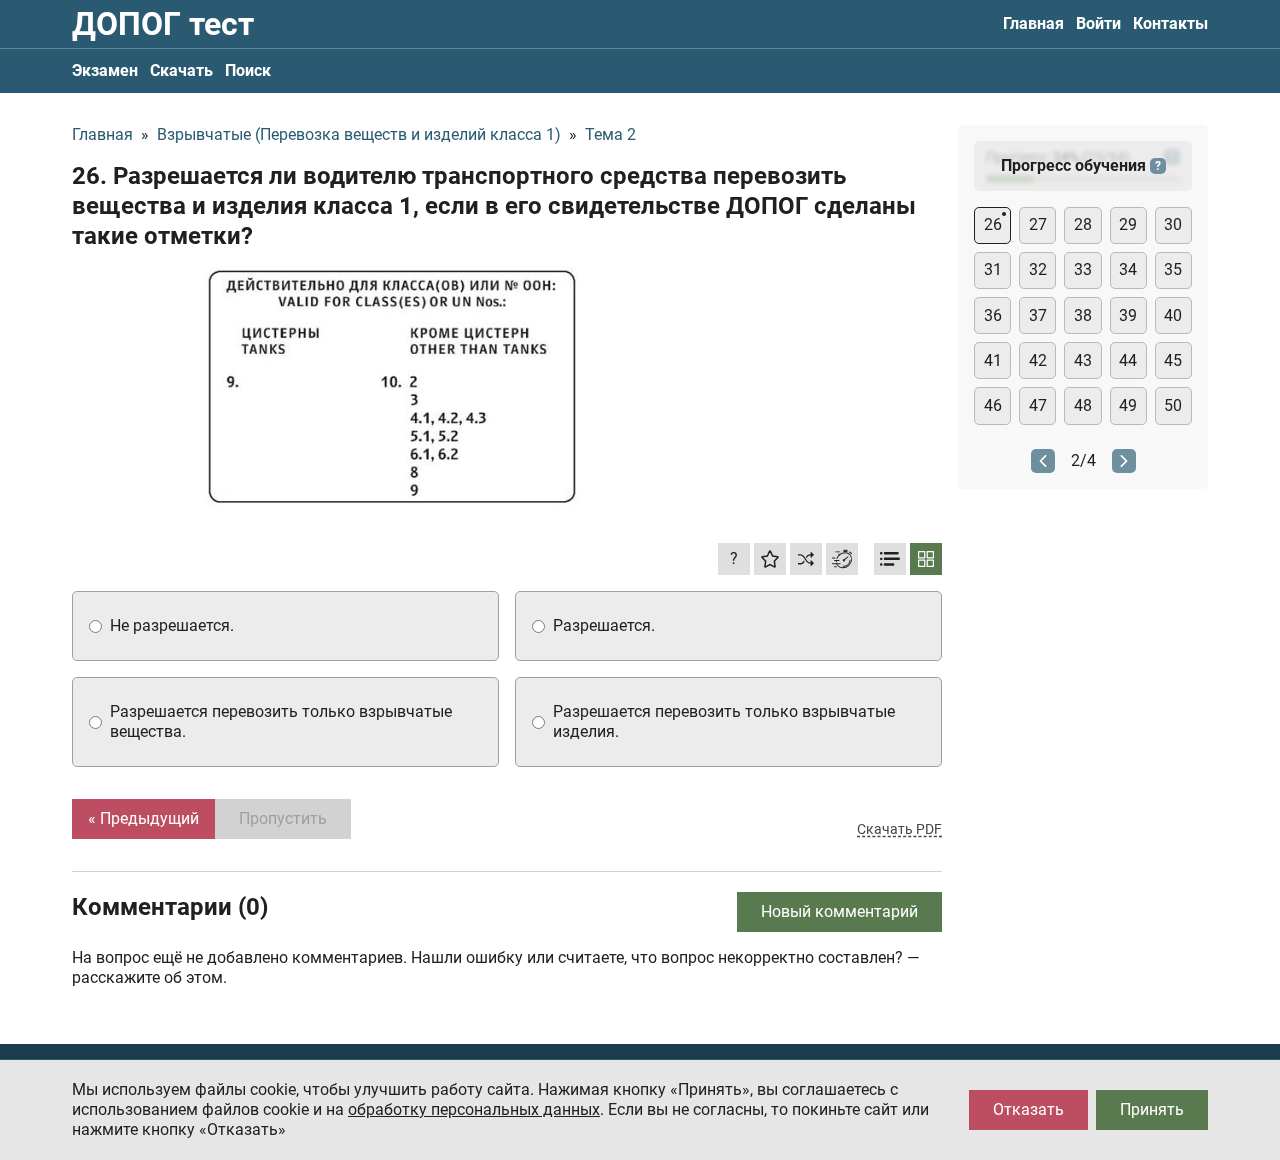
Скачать (181, 70)
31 (993, 269)
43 (1083, 360)
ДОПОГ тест (163, 24)
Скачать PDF (899, 829)
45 (1173, 360)
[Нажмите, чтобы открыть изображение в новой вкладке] (392, 386)
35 (1173, 269)
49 (1128, 405)
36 (993, 315)
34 (1128, 269)
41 (993, 360)
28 (1083, 224)
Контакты (1170, 23)
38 (1083, 315)
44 (1128, 360)
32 (1038, 269)
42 (1038, 360)
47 (1038, 405)
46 (993, 405)
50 (1173, 405)
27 (1038, 224)
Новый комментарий (839, 911)
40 (1173, 315)
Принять (1152, 1109)
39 (1128, 315)
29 (1128, 224)
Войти (1098, 23)
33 (1083, 269)
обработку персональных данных (474, 1109)
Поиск (248, 70)
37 (1038, 315)
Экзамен (105, 70)
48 (1083, 405)
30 (1173, 224)
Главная (1033, 23)
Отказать (1028, 1109)
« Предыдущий (143, 818)
